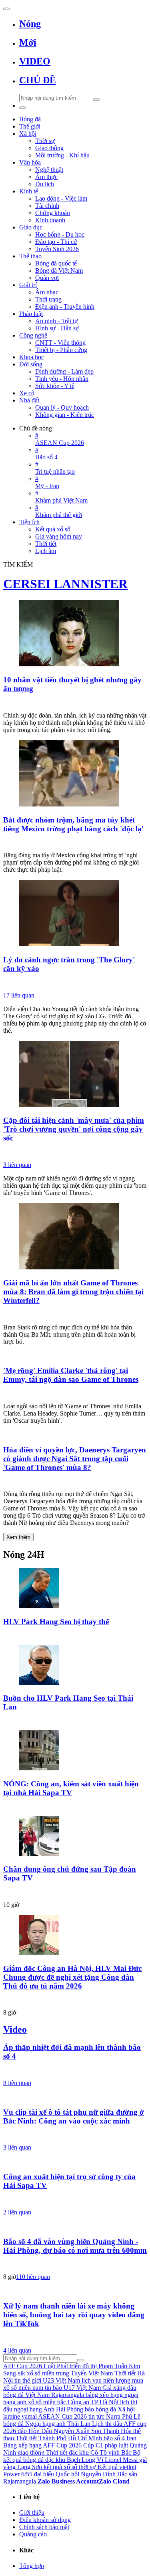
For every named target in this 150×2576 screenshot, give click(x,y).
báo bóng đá (100, 2409)
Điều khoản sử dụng (45, 2520)
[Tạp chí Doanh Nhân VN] (75, 1892)
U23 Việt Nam (61, 2380)
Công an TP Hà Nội (93, 2402)
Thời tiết (57, 2452)
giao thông (31, 2452)
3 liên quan (17, 1165)
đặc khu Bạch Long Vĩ (74, 2460)
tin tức (96, 2416)
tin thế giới (28, 2380)
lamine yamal (20, 2416)
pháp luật (116, 2445)
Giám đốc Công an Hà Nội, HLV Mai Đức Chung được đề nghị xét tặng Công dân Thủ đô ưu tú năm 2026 (72, 1977)
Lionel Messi (121, 2460)
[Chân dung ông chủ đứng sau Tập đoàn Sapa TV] (75, 1837)
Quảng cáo (33, 2534)
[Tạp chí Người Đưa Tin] (75, 843)
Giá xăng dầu (119, 2388)
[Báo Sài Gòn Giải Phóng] (75, 2071)
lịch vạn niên (98, 2380)
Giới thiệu (32, 2513)
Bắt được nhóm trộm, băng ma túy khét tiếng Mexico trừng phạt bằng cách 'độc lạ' (73, 824)
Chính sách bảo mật (44, 2527)
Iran (131, 2438)
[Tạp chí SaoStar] (75, 1315)
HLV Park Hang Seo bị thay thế (56, 1622)
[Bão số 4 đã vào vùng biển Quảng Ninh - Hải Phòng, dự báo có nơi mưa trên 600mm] (75, 2226)
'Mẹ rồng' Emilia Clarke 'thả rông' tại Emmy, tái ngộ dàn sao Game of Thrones (71, 1375)
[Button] (6, 9)
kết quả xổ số (60, 2467)
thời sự (87, 2467)
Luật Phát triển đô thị (70, 2366)
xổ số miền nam (23, 2388)
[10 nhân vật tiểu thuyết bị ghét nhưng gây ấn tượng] (75, 634)
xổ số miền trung (48, 2373)
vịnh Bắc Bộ (124, 2452)
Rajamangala (68, 2395)
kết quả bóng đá (23, 2460)
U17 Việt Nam (82, 2388)
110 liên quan (33, 2277)
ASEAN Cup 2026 (62, 2416)
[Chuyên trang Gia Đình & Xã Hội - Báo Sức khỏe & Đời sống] (75, 2338)
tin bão (53, 2388)
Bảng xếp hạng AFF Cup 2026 (42, 2445)
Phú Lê (131, 2416)
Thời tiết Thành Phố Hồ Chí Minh (59, 2438)
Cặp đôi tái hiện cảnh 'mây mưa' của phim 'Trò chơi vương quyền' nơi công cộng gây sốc (74, 1129)
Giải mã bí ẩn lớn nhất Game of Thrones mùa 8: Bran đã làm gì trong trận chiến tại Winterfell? (73, 1292)
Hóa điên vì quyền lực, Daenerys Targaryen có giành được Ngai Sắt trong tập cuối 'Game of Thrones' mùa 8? (75, 1459)
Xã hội (126, 2409)
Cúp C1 (93, 2445)
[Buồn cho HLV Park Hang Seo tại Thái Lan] (75, 1666)
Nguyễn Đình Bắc (104, 2474)
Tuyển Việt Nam (92, 2373)
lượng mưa (129, 2380)
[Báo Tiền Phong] (75, 1152)
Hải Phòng (70, 2409)
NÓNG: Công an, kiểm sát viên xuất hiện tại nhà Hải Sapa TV (71, 1788)
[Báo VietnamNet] (75, 2200)
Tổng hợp (32, 2566)
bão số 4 (114, 2438)
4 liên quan (17, 2350)
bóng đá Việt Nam (26, 2395)
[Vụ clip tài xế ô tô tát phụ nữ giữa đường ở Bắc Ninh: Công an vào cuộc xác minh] (75, 2097)
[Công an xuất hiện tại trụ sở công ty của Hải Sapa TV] (75, 2161)
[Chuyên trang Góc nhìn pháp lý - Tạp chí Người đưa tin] (75, 2135)
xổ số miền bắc (47, 2402)
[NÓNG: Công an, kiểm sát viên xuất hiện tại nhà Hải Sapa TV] (75, 1751)
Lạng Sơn (30, 2467)
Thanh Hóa (117, 2431)
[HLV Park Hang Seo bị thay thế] (75, 1589)
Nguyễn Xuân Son (77, 2431)
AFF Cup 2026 (23, 2366)
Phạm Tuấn (113, 2366)
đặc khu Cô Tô (88, 2452)
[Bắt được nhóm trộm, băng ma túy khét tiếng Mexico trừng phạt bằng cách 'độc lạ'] (75, 774)
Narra (113, 2416)
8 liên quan (17, 2083)
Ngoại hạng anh (45, 2424)
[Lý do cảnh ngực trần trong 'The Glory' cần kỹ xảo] (75, 914)
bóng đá (13, 2424)
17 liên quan (19, 995)
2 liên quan (17, 2212)
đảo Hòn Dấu (35, 2431)
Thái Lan (79, 2424)
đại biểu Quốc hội (57, 2474)
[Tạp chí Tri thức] (75, 703)
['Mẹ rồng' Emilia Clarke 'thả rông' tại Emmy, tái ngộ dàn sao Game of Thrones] (75, 1355)
